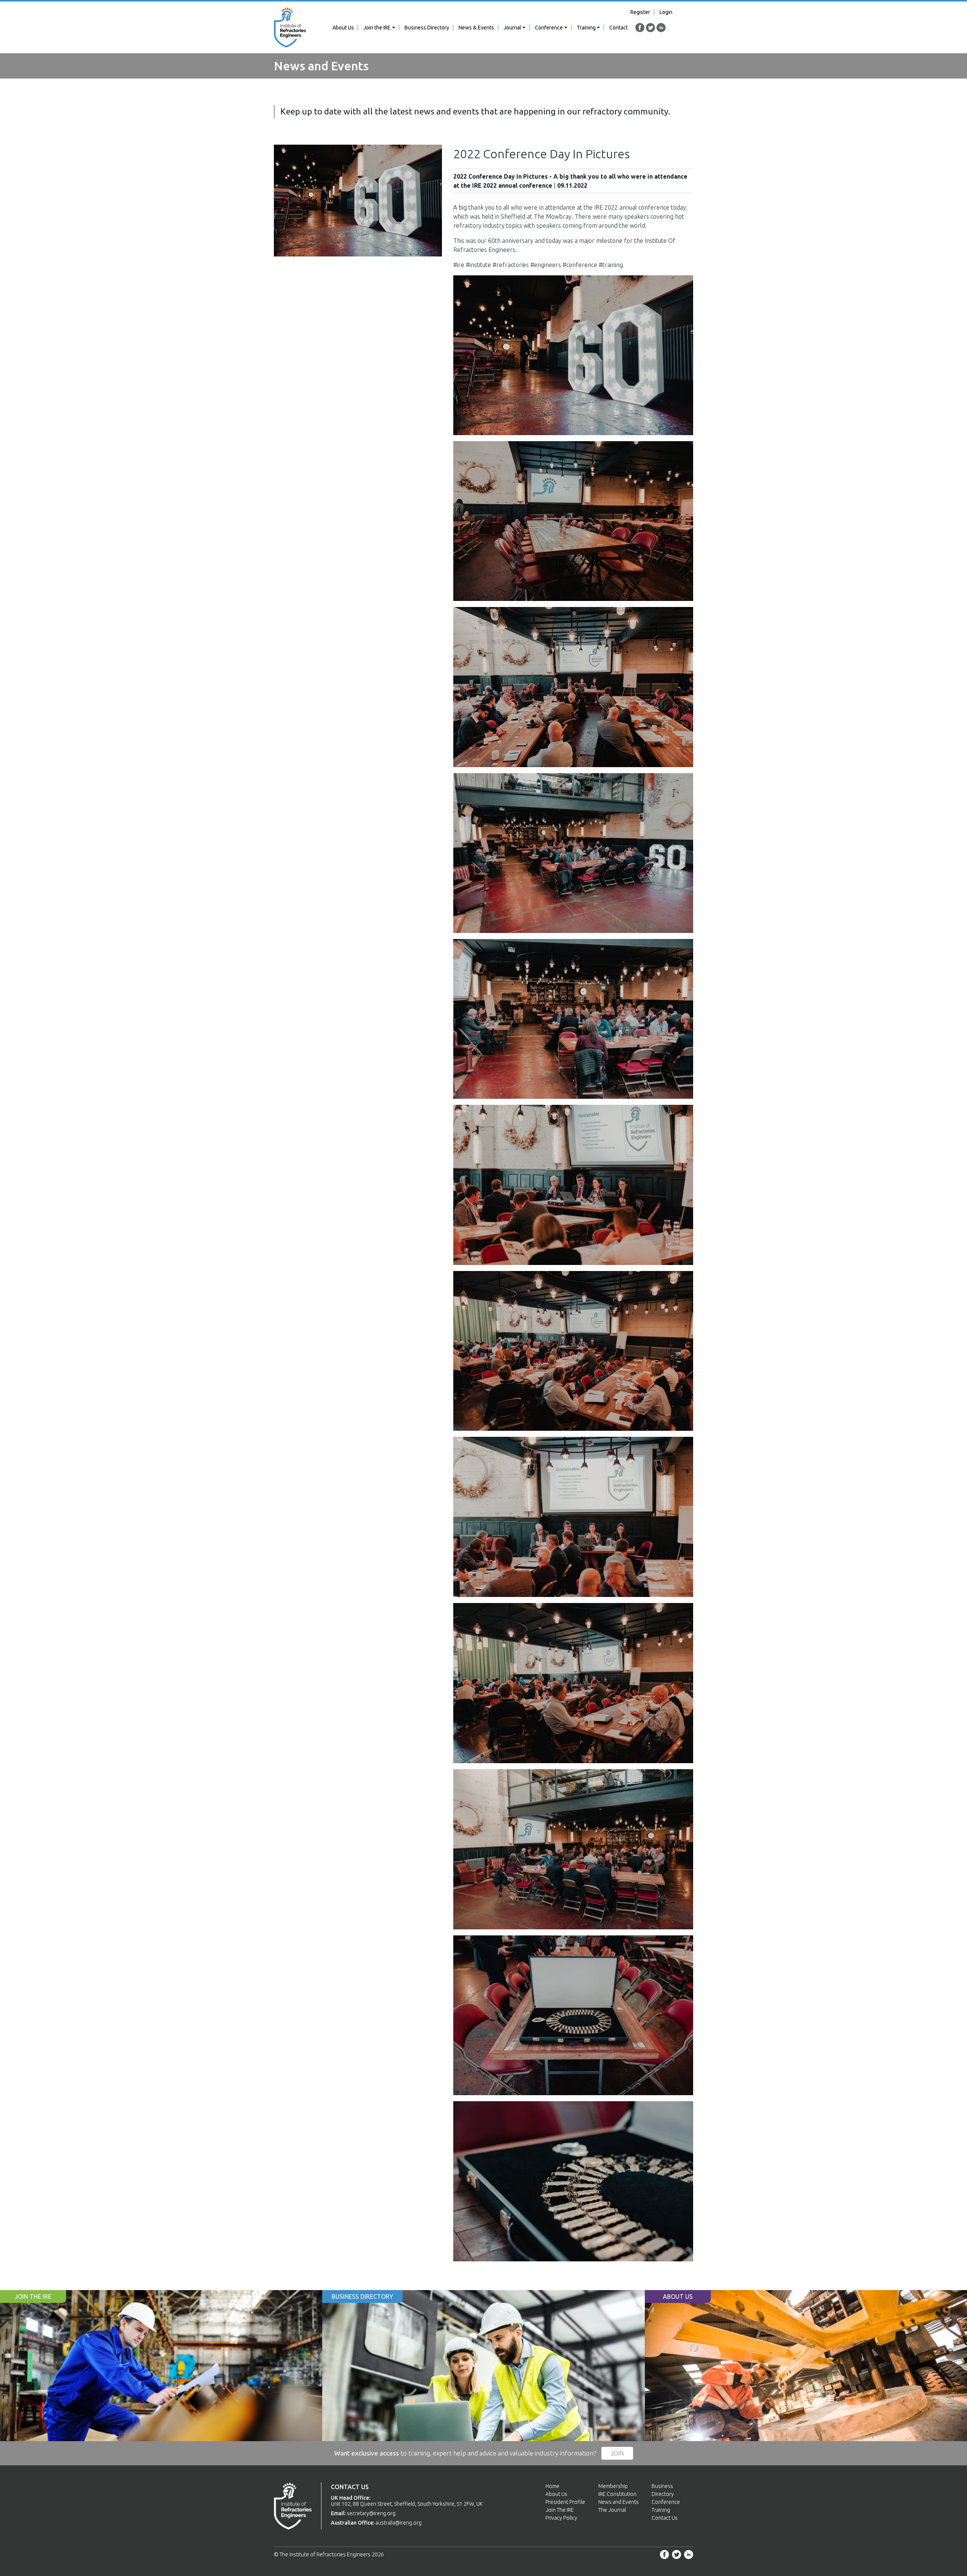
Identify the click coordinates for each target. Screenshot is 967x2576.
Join (617, 2453)
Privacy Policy (561, 2518)
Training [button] (586, 28)
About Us (343, 28)
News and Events (619, 2502)
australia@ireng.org (399, 2523)
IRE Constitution (617, 2494)
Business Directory (427, 28)
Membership (613, 2486)
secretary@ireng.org (371, 2513)
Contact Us (665, 2518)
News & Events (476, 28)
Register (640, 12)
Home (552, 2486)
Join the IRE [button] (377, 28)
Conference (666, 2502)
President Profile (565, 2502)
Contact (619, 28)
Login (666, 12)
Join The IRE (560, 2510)
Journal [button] (512, 28)
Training (661, 2510)
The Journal (612, 2510)
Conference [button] (549, 28)
